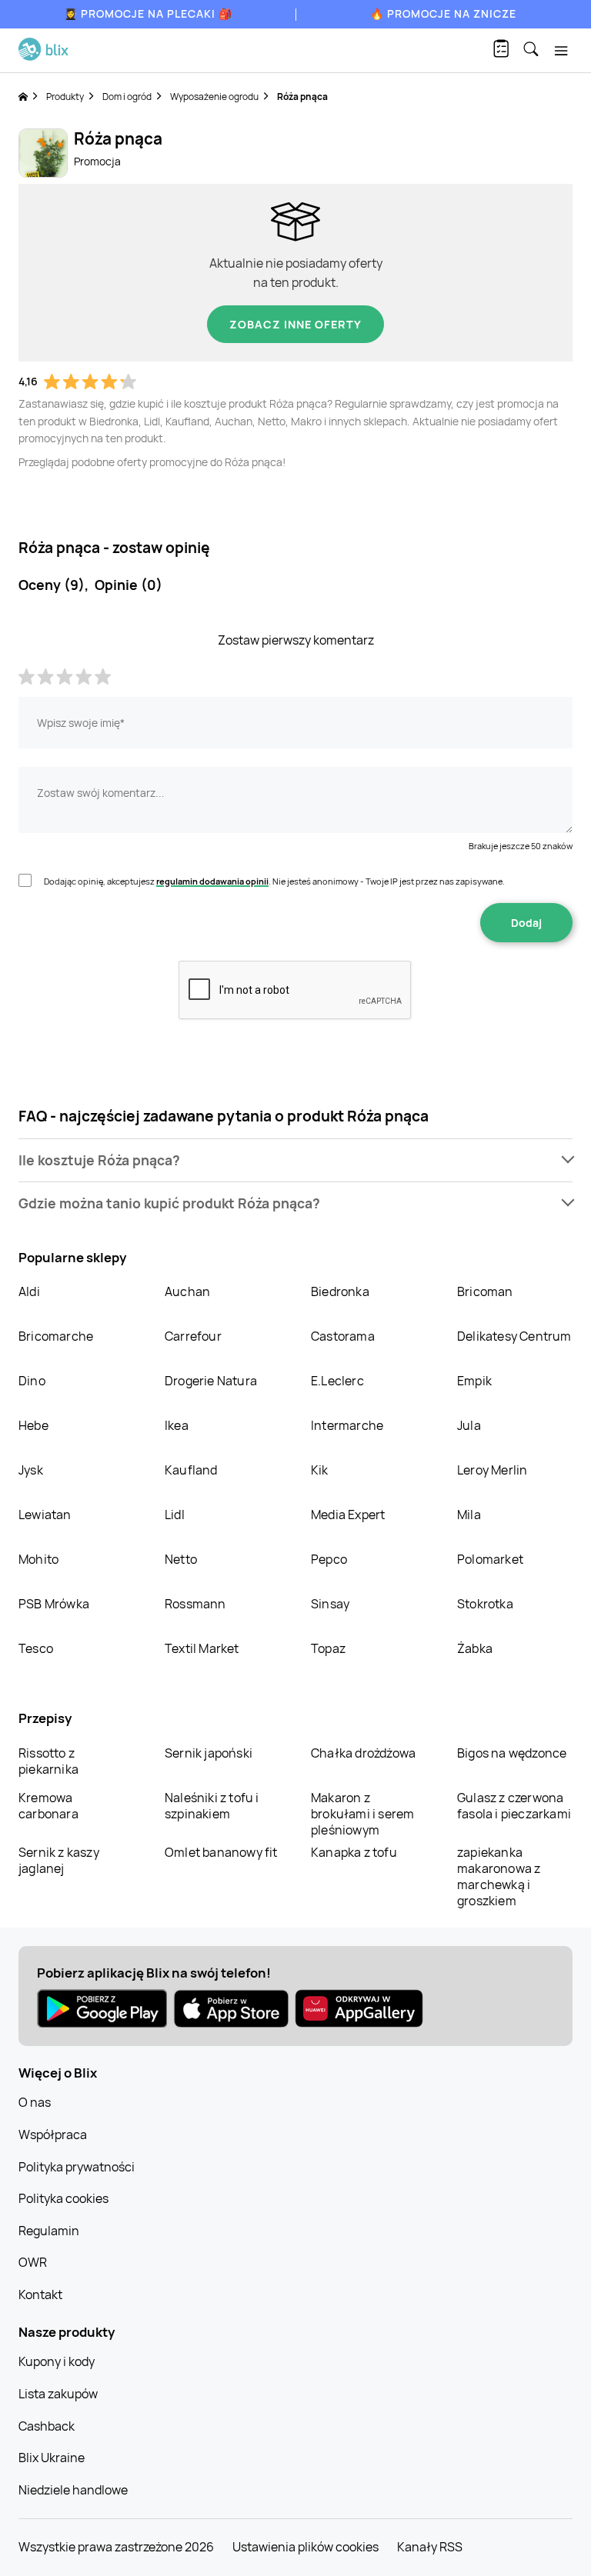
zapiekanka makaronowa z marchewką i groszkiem (499, 1876)
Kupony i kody (57, 2361)
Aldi (29, 1291)
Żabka (475, 1648)
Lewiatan (45, 1515)
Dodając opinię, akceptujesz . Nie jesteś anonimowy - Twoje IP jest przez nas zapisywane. (274, 881)
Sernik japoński (209, 1753)
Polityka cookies (63, 2198)
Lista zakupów (58, 2394)
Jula (469, 1425)
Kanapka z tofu (354, 1852)
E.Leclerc (337, 1381)
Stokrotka (485, 1604)
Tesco (36, 1648)
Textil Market (202, 1648)
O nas (35, 2102)
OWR (33, 2262)
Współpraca (53, 2134)
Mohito (38, 1559)
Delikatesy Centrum (514, 1336)
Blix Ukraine (52, 2458)
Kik (320, 1470)
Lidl (175, 1515)
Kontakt (40, 2294)
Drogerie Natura (211, 1381)
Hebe (33, 1425)
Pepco (329, 1559)
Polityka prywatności (77, 2167)
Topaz (328, 1648)
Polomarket (490, 1559)
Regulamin (49, 2231)
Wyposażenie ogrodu (214, 97)
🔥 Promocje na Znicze (443, 13)
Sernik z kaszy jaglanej (59, 1860)
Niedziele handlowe (73, 2490)
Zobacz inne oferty (295, 324)
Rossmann (195, 1604)
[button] (295, 1160)
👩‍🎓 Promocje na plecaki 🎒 (148, 13)
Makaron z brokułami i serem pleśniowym (362, 1814)
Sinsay (330, 1604)
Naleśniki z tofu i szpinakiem (212, 1806)
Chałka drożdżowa (363, 1753)
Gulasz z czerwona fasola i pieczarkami (514, 1806)
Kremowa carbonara (48, 1806)
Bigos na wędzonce (512, 1753)
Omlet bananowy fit (221, 1852)
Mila (469, 1515)
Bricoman (485, 1291)
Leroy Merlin (492, 1470)
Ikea (177, 1425)
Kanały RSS (430, 2547)
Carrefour (193, 1336)
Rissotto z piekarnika (48, 1761)
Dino (32, 1381)
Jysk (31, 1470)
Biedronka (340, 1291)
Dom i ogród (127, 97)
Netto (181, 1559)
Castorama (343, 1336)
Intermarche (347, 1425)
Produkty (65, 97)
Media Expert (348, 1515)
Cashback (47, 2426)
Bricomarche (56, 1336)
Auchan (187, 1291)
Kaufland (191, 1470)
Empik (474, 1381)
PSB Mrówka (54, 1604)
